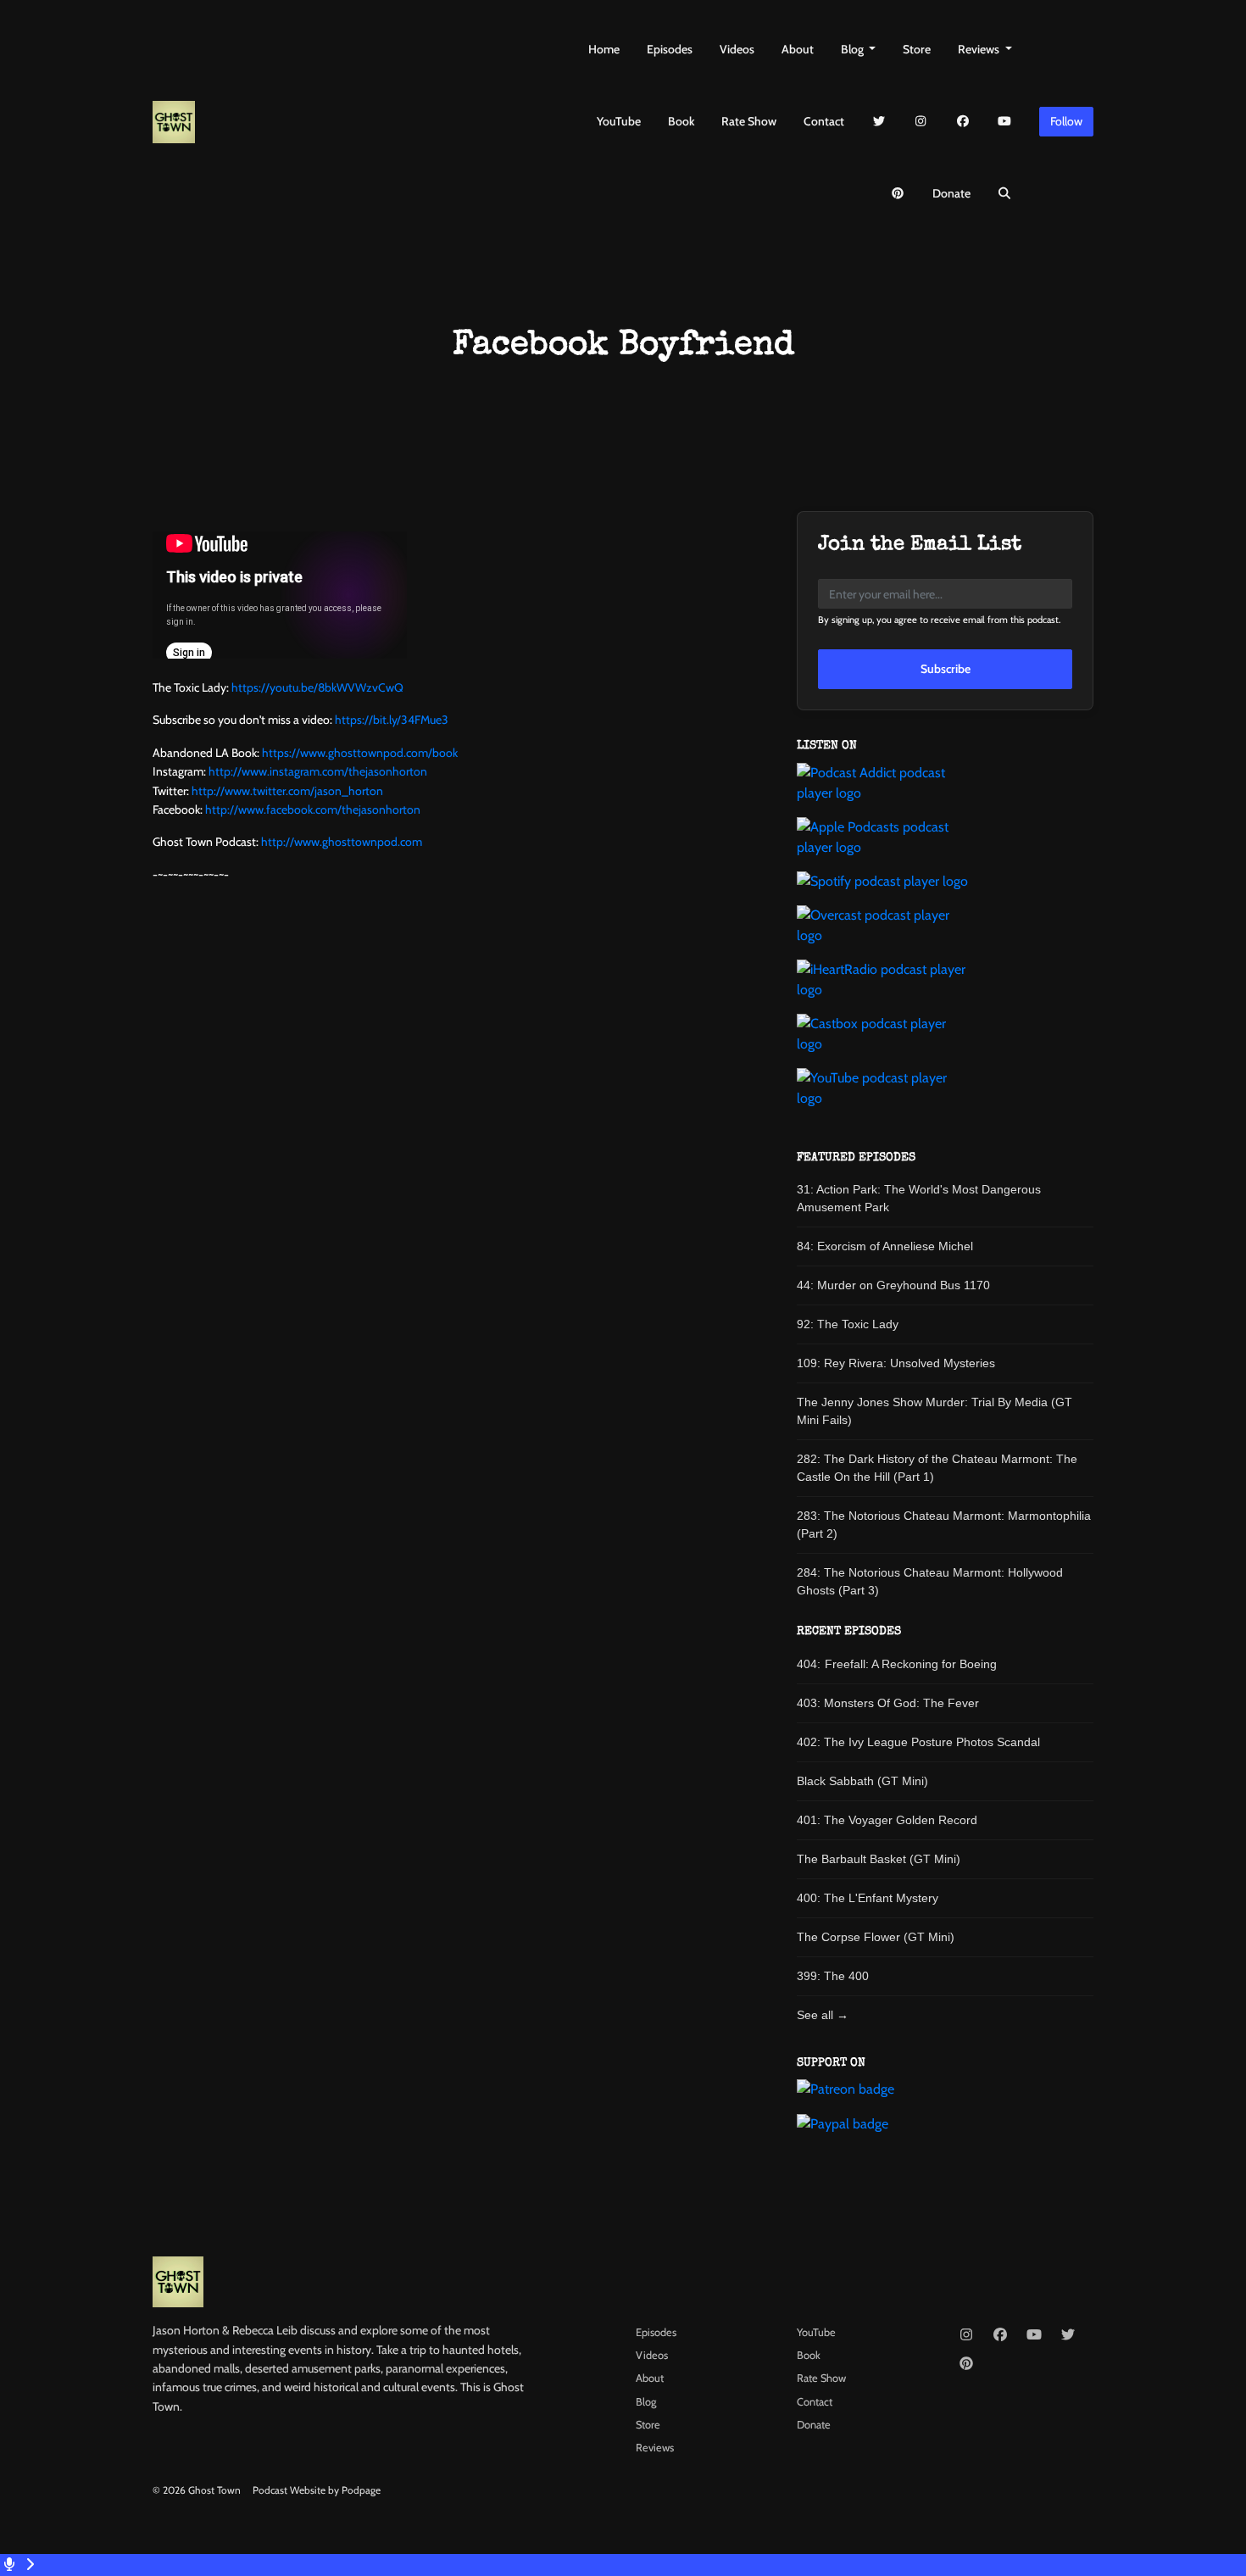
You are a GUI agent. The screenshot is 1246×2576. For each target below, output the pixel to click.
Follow (1066, 121)
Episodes (670, 49)
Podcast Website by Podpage (317, 2490)
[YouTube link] (1005, 122)
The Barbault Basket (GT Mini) (879, 1859)
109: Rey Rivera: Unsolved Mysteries (896, 1363)
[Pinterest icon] (966, 2364)
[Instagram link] (921, 122)
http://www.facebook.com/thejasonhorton (313, 810)
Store (917, 49)
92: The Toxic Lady (848, 1324)
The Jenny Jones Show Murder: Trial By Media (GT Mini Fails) (934, 1411)
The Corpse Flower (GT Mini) (876, 1937)
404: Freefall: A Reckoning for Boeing (897, 1664)
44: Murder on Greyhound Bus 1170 (893, 1285)
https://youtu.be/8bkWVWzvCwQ (317, 687)
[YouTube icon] (1034, 2335)
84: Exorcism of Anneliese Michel (885, 1246)
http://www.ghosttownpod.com (342, 842)
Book (681, 121)
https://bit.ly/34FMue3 (392, 720)
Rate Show (749, 121)
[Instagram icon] (966, 2335)
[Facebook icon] (1000, 2335)
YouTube (619, 121)
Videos (737, 49)
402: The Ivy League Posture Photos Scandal (918, 1742)
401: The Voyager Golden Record (887, 1820)
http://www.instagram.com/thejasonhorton (318, 771)
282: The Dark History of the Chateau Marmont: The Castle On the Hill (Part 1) (937, 1468)
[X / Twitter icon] (1068, 2335)
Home (604, 49)
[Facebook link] (963, 122)
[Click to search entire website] (1005, 194)
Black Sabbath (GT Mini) (862, 1781)
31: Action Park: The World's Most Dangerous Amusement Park (919, 1198)
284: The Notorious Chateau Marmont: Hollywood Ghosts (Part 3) (930, 1581)
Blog (854, 49)
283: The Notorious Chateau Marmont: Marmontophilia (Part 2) (944, 1524)
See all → (823, 2015)
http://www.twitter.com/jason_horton (287, 791)
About (798, 49)
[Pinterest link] (898, 194)
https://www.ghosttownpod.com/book (360, 753)
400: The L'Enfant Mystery (868, 1898)
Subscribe (946, 669)
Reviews (980, 49)
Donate (951, 193)
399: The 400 (833, 1976)
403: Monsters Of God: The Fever (888, 1703)
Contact (824, 121)
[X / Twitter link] (879, 122)
